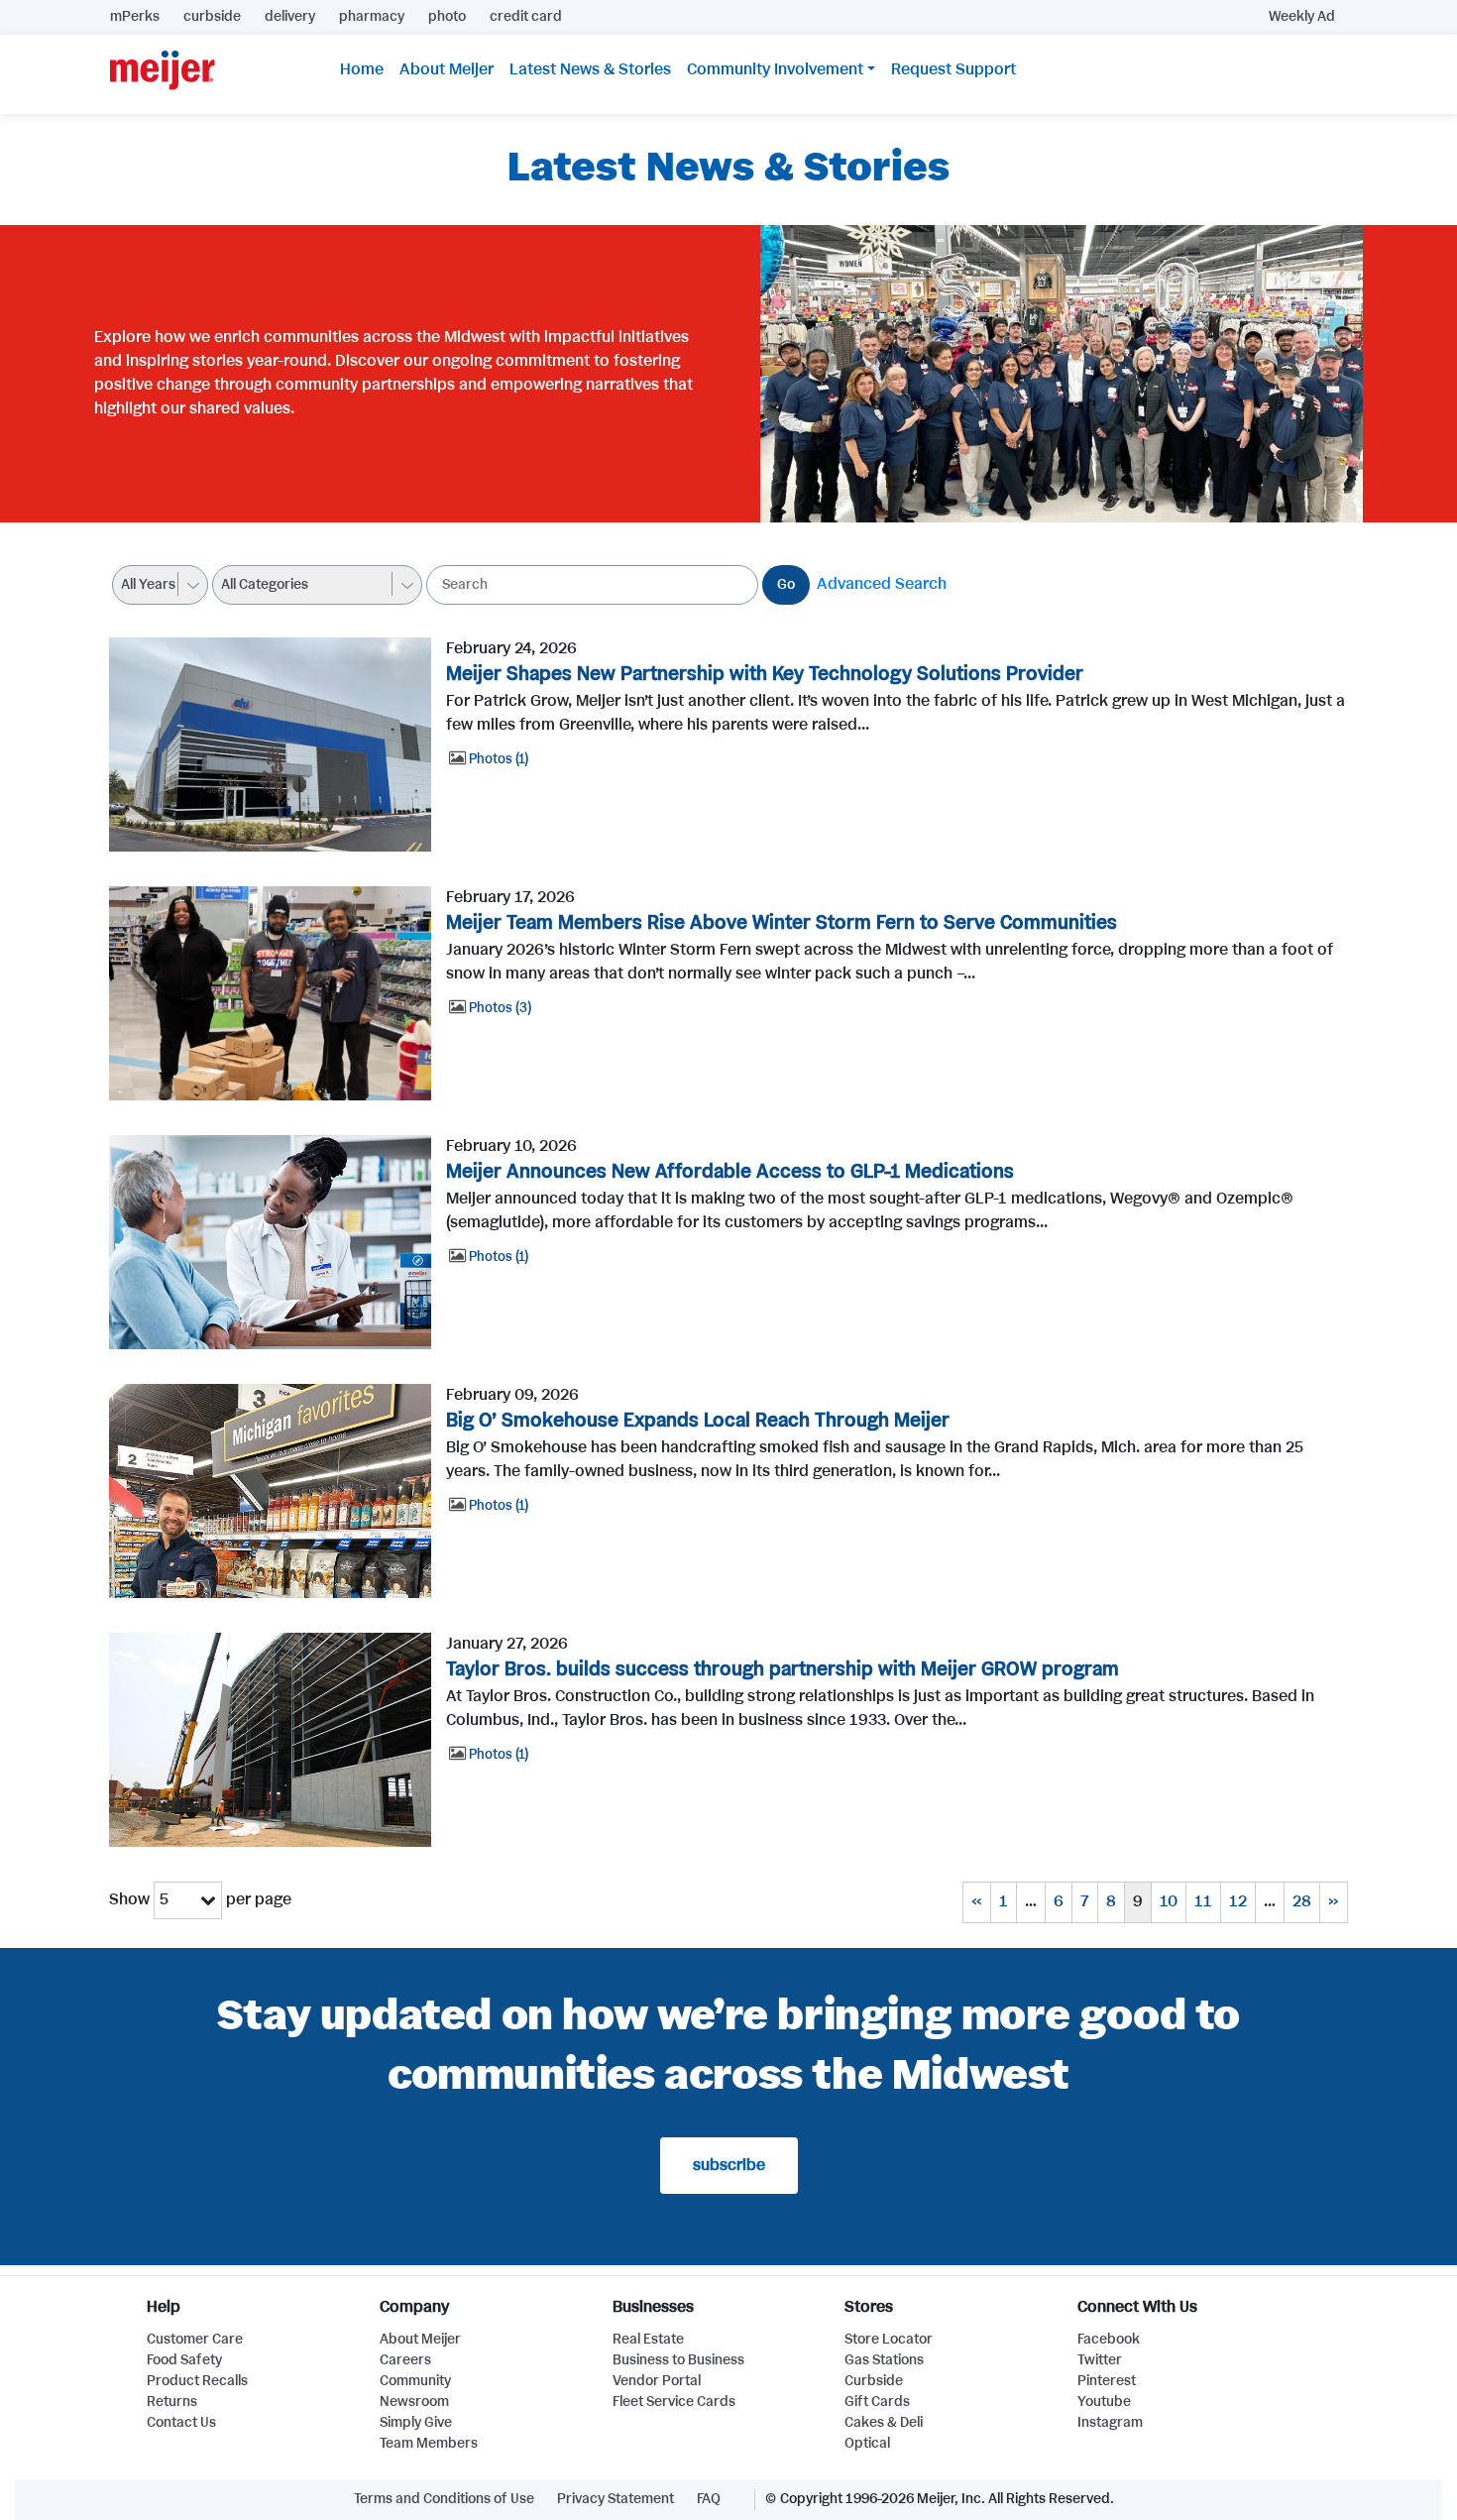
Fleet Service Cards (674, 2402)
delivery (290, 17)
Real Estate (648, 2340)
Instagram (1110, 2423)
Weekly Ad (1302, 17)
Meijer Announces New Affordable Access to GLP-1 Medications (730, 1172)
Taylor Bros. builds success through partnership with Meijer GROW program (783, 1670)
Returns (172, 2402)
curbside (212, 17)
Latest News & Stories (590, 70)
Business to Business (678, 2360)
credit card (526, 17)
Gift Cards (877, 2402)
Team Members (429, 2444)
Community (415, 2381)
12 (1238, 1902)
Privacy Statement (616, 2499)
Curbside (874, 2381)
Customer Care (195, 2340)
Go (786, 585)
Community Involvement (775, 70)
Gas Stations (884, 2360)
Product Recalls (197, 2381)
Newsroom (414, 2402)
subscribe (729, 2166)
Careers (405, 2360)
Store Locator (889, 2340)
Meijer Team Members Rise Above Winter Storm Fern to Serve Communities (782, 923)
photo (447, 17)
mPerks (135, 17)
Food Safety (184, 2360)
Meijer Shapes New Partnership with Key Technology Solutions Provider (765, 675)
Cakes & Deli (884, 2423)
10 (1169, 1902)
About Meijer (447, 70)
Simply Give (416, 2423)
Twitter (1100, 2360)
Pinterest (1107, 2381)
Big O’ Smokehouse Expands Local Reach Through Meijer (698, 1421)
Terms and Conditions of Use (444, 2499)
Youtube (1104, 2402)
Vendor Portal (657, 2381)
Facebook (1109, 2340)
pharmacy (372, 17)
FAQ (709, 2499)
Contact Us (181, 2423)
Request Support (953, 70)
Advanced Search (882, 584)
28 (1302, 1902)
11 (1203, 1902)
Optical (867, 2444)
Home (362, 70)
